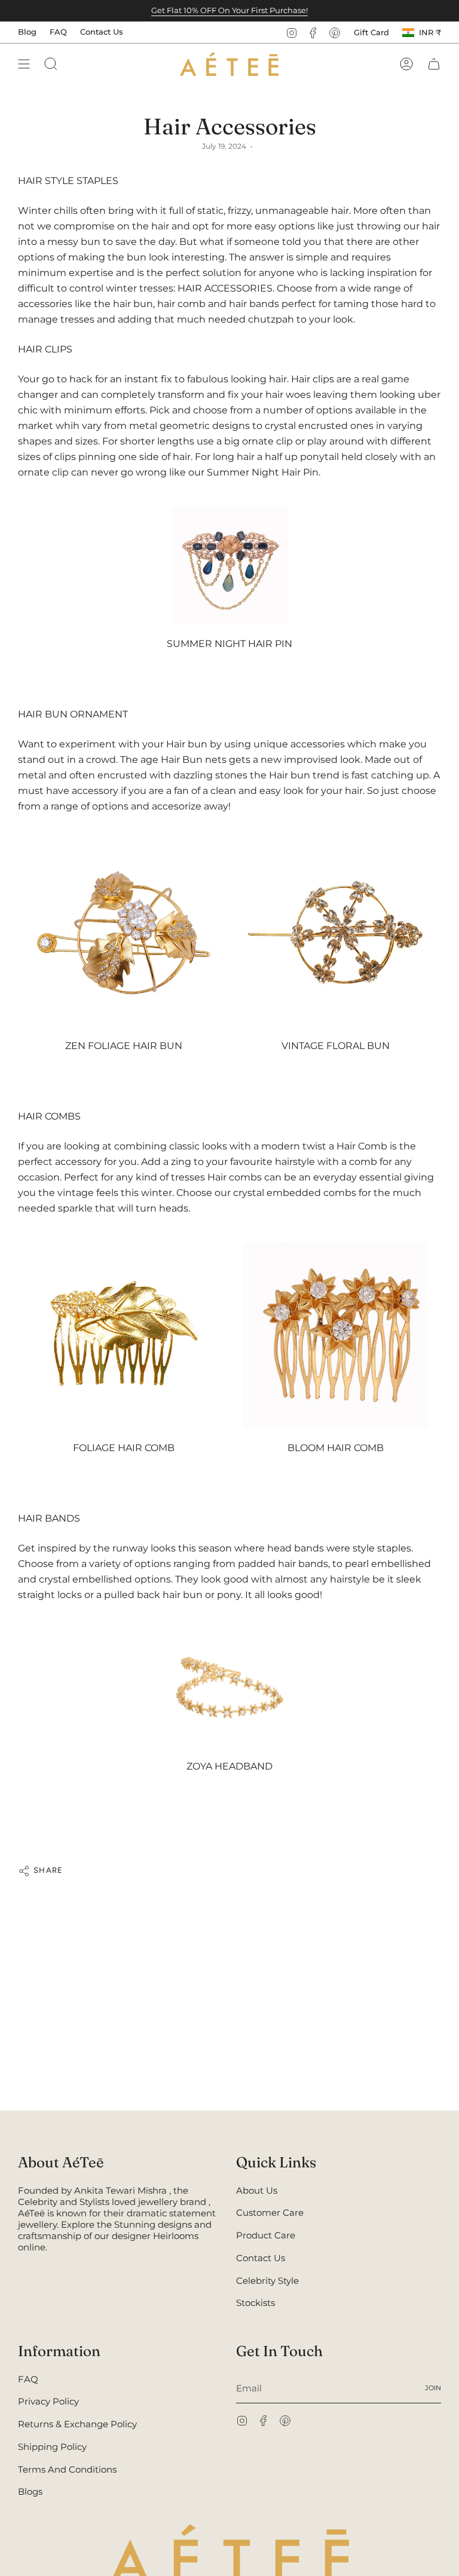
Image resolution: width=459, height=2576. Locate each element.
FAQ (58, 32)
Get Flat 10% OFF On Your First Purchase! (229, 10)
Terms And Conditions (67, 2469)
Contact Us (102, 32)
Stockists (255, 2303)
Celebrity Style (267, 2281)
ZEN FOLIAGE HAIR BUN (124, 1046)
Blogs (30, 2491)
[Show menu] (24, 64)
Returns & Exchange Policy (77, 2424)
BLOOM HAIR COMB (336, 1448)
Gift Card (371, 32)
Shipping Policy (52, 2447)
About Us (257, 2190)
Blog (27, 32)
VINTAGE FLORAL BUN (336, 1046)
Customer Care (270, 2212)
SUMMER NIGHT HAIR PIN (229, 644)
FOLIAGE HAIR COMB (124, 1448)
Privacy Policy (48, 2401)
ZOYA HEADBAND (229, 1766)
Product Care (266, 2235)
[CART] (434, 64)
